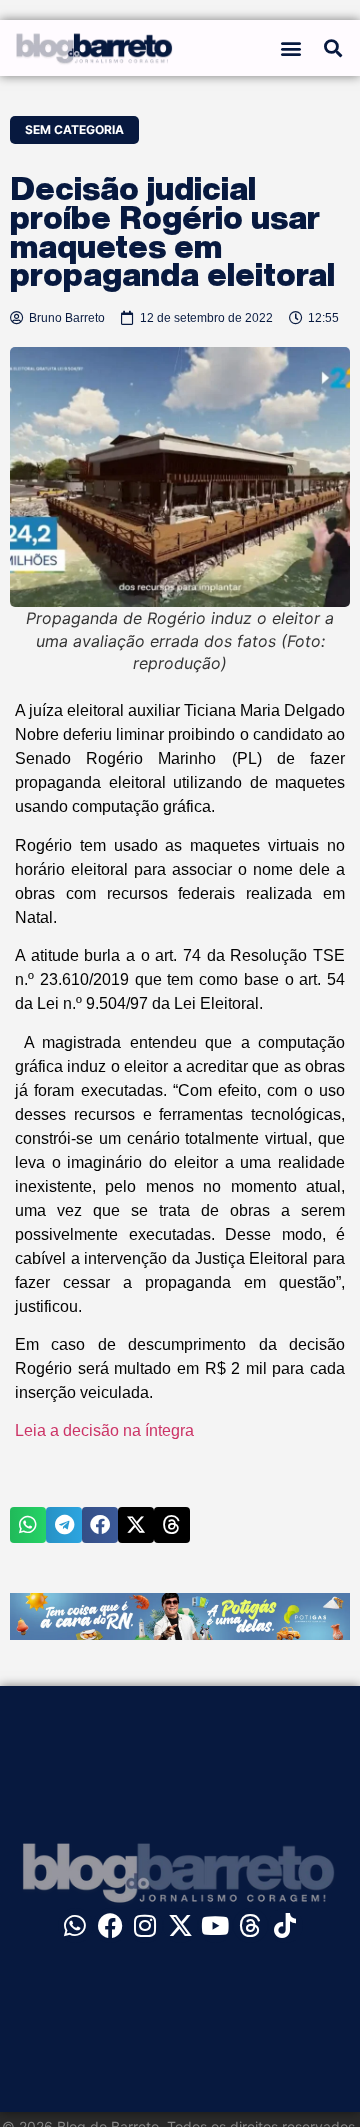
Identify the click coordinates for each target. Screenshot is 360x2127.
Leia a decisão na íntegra (104, 1430)
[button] (291, 48)
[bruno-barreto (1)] (180, 1634)
